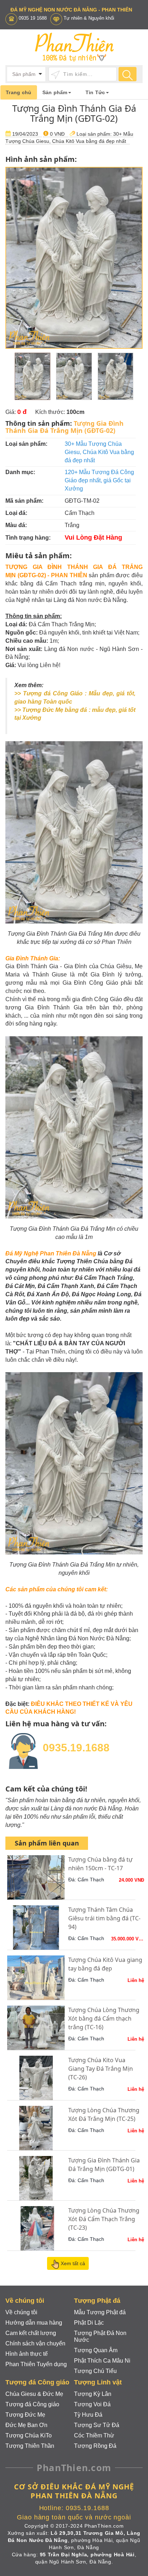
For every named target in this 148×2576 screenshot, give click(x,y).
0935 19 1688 (33, 18)
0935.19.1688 (76, 1748)
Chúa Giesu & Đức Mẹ (34, 2394)
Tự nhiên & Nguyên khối (89, 18)
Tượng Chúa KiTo (29, 2435)
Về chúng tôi (21, 2312)
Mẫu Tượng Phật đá (100, 2312)
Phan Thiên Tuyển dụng (36, 2364)
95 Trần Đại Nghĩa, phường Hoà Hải (87, 2555)
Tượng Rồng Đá (95, 2446)
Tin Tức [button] (95, 92)
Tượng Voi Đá (92, 2404)
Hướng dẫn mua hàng (34, 2323)
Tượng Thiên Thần (30, 2446)
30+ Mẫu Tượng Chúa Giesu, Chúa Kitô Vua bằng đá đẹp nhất (99, 452)
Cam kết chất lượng (31, 2333)
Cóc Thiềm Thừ (94, 2435)
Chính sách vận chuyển (35, 2343)
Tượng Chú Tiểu (95, 2371)
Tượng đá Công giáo (32, 2404)
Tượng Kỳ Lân (93, 2394)
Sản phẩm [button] (55, 92)
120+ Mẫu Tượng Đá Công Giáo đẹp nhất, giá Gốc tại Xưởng (99, 480)
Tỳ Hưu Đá (88, 2415)
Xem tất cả (73, 2263)
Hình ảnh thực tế (27, 2354)
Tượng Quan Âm (96, 2350)
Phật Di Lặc (89, 2323)
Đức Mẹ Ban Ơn (26, 2425)
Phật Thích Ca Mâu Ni (102, 2361)
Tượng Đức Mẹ (25, 2415)
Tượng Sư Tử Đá (97, 2425)
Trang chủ (19, 92)
